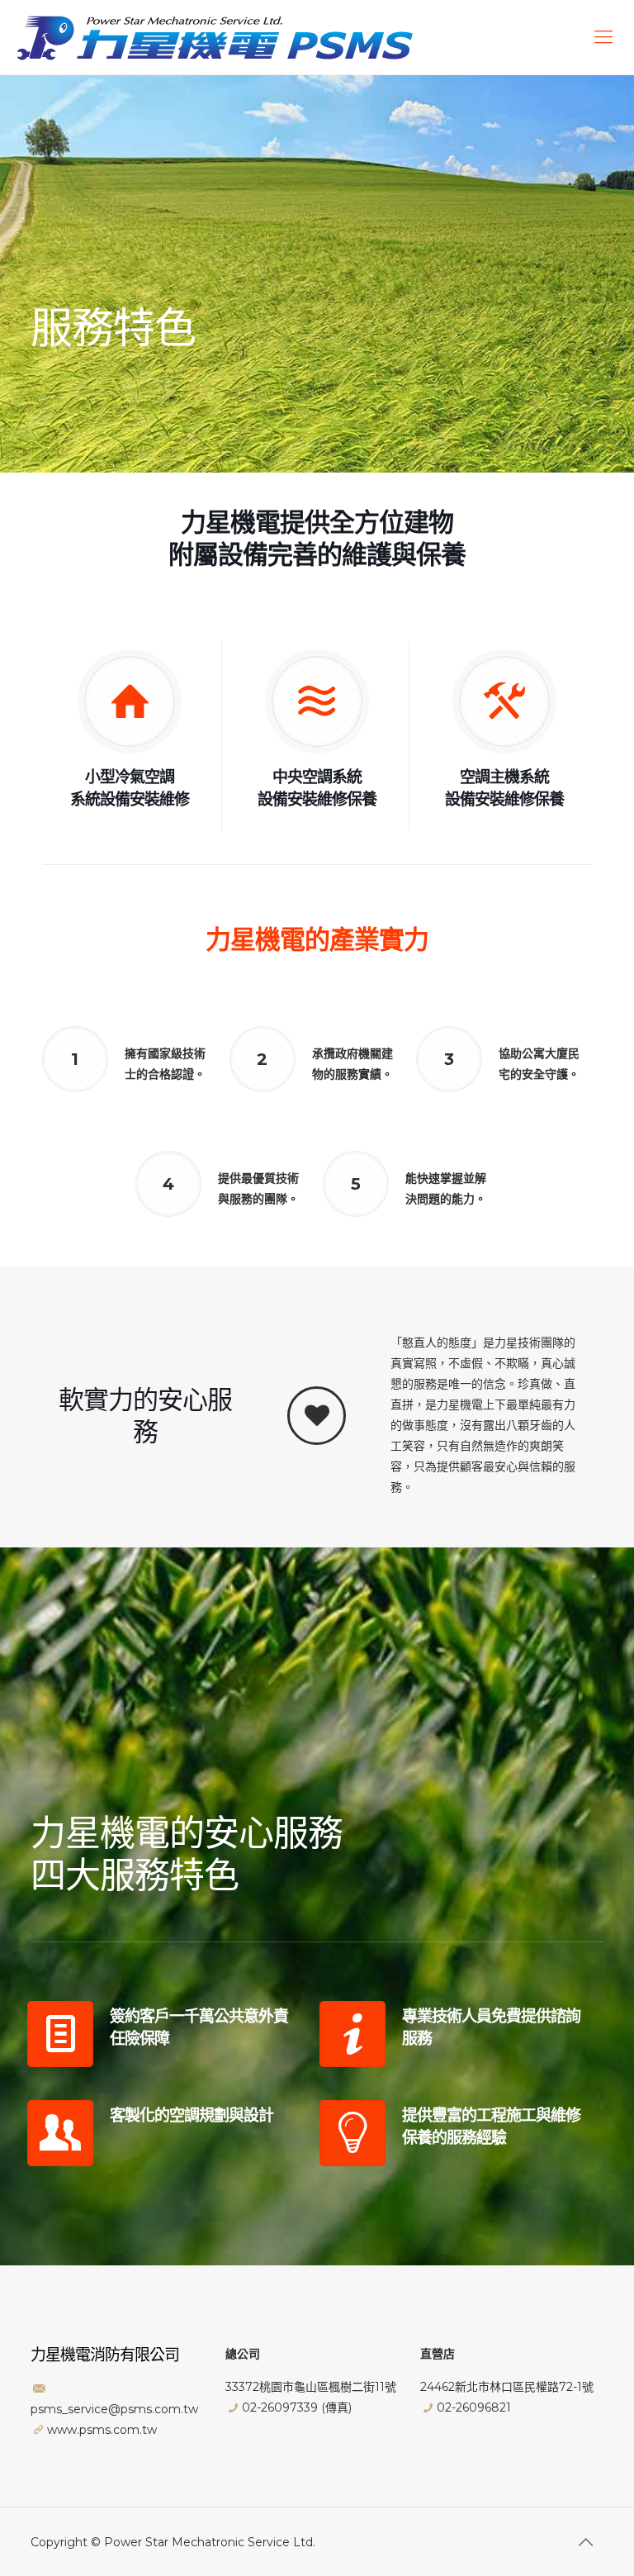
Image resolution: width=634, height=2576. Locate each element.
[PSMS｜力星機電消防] (215, 37)
